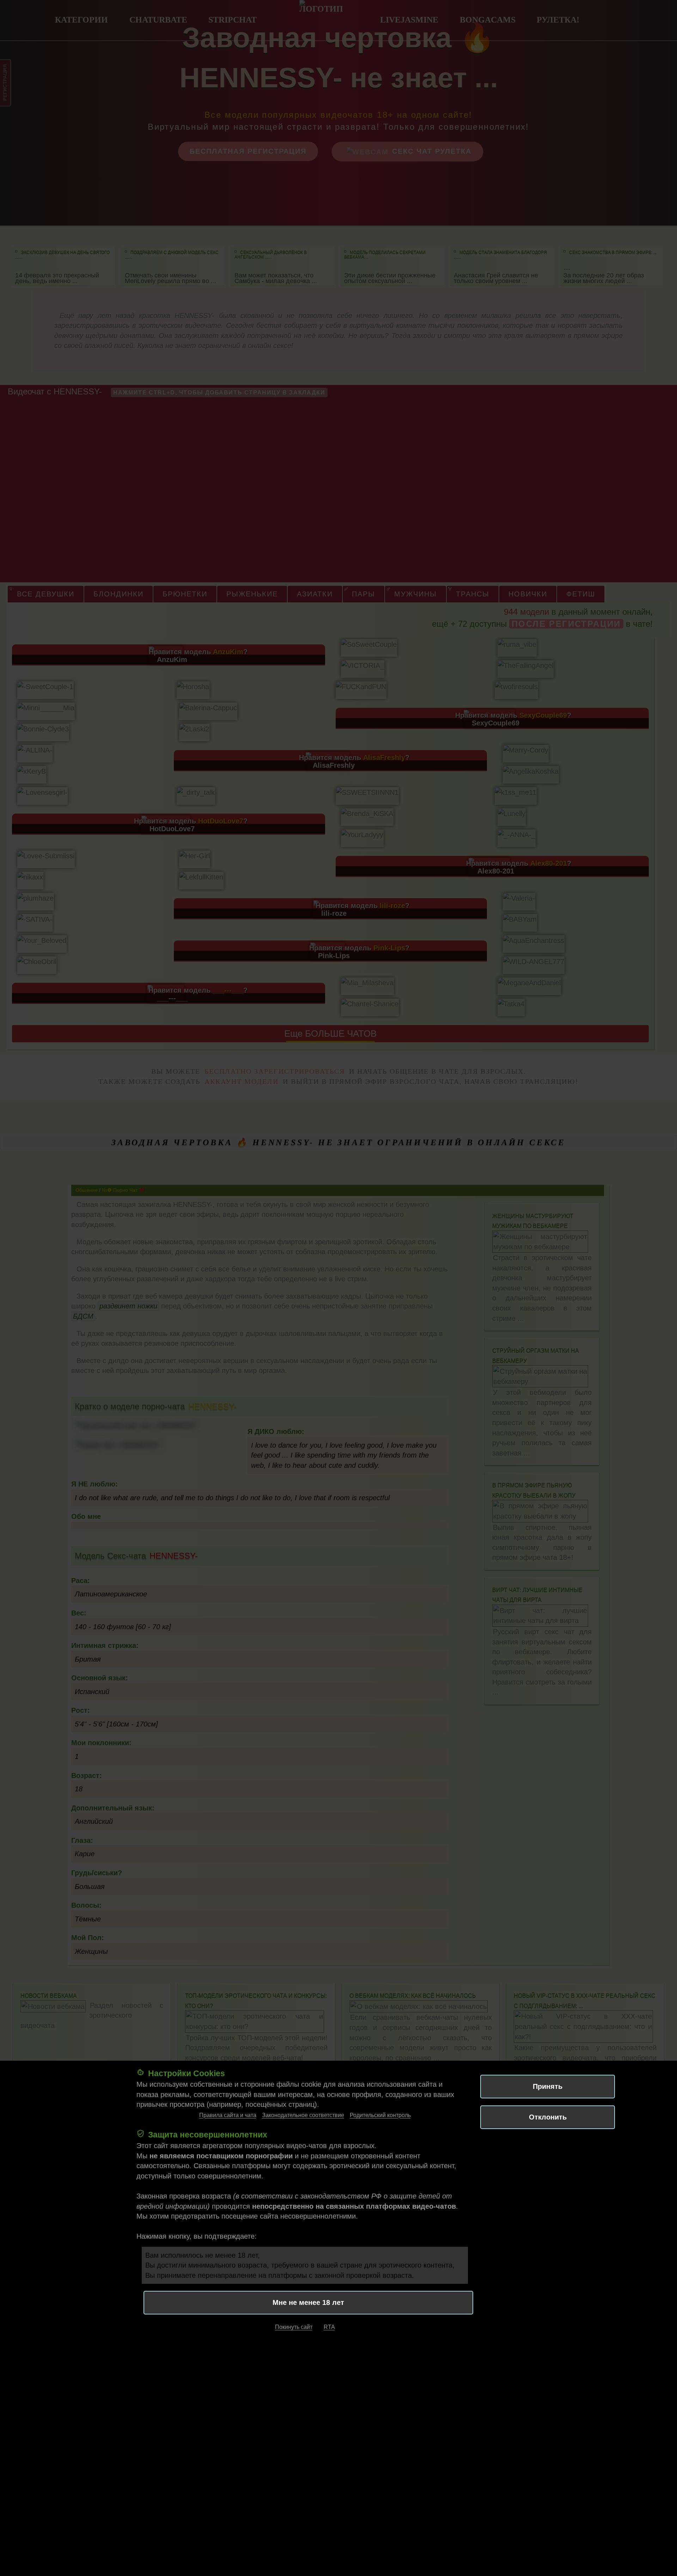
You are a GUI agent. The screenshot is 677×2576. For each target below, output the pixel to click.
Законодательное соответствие (303, 2115)
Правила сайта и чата (228, 2115)
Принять (548, 2086)
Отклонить (548, 2117)
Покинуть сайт (294, 2327)
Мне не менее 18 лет (308, 2303)
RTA (329, 2327)
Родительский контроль (380, 2115)
